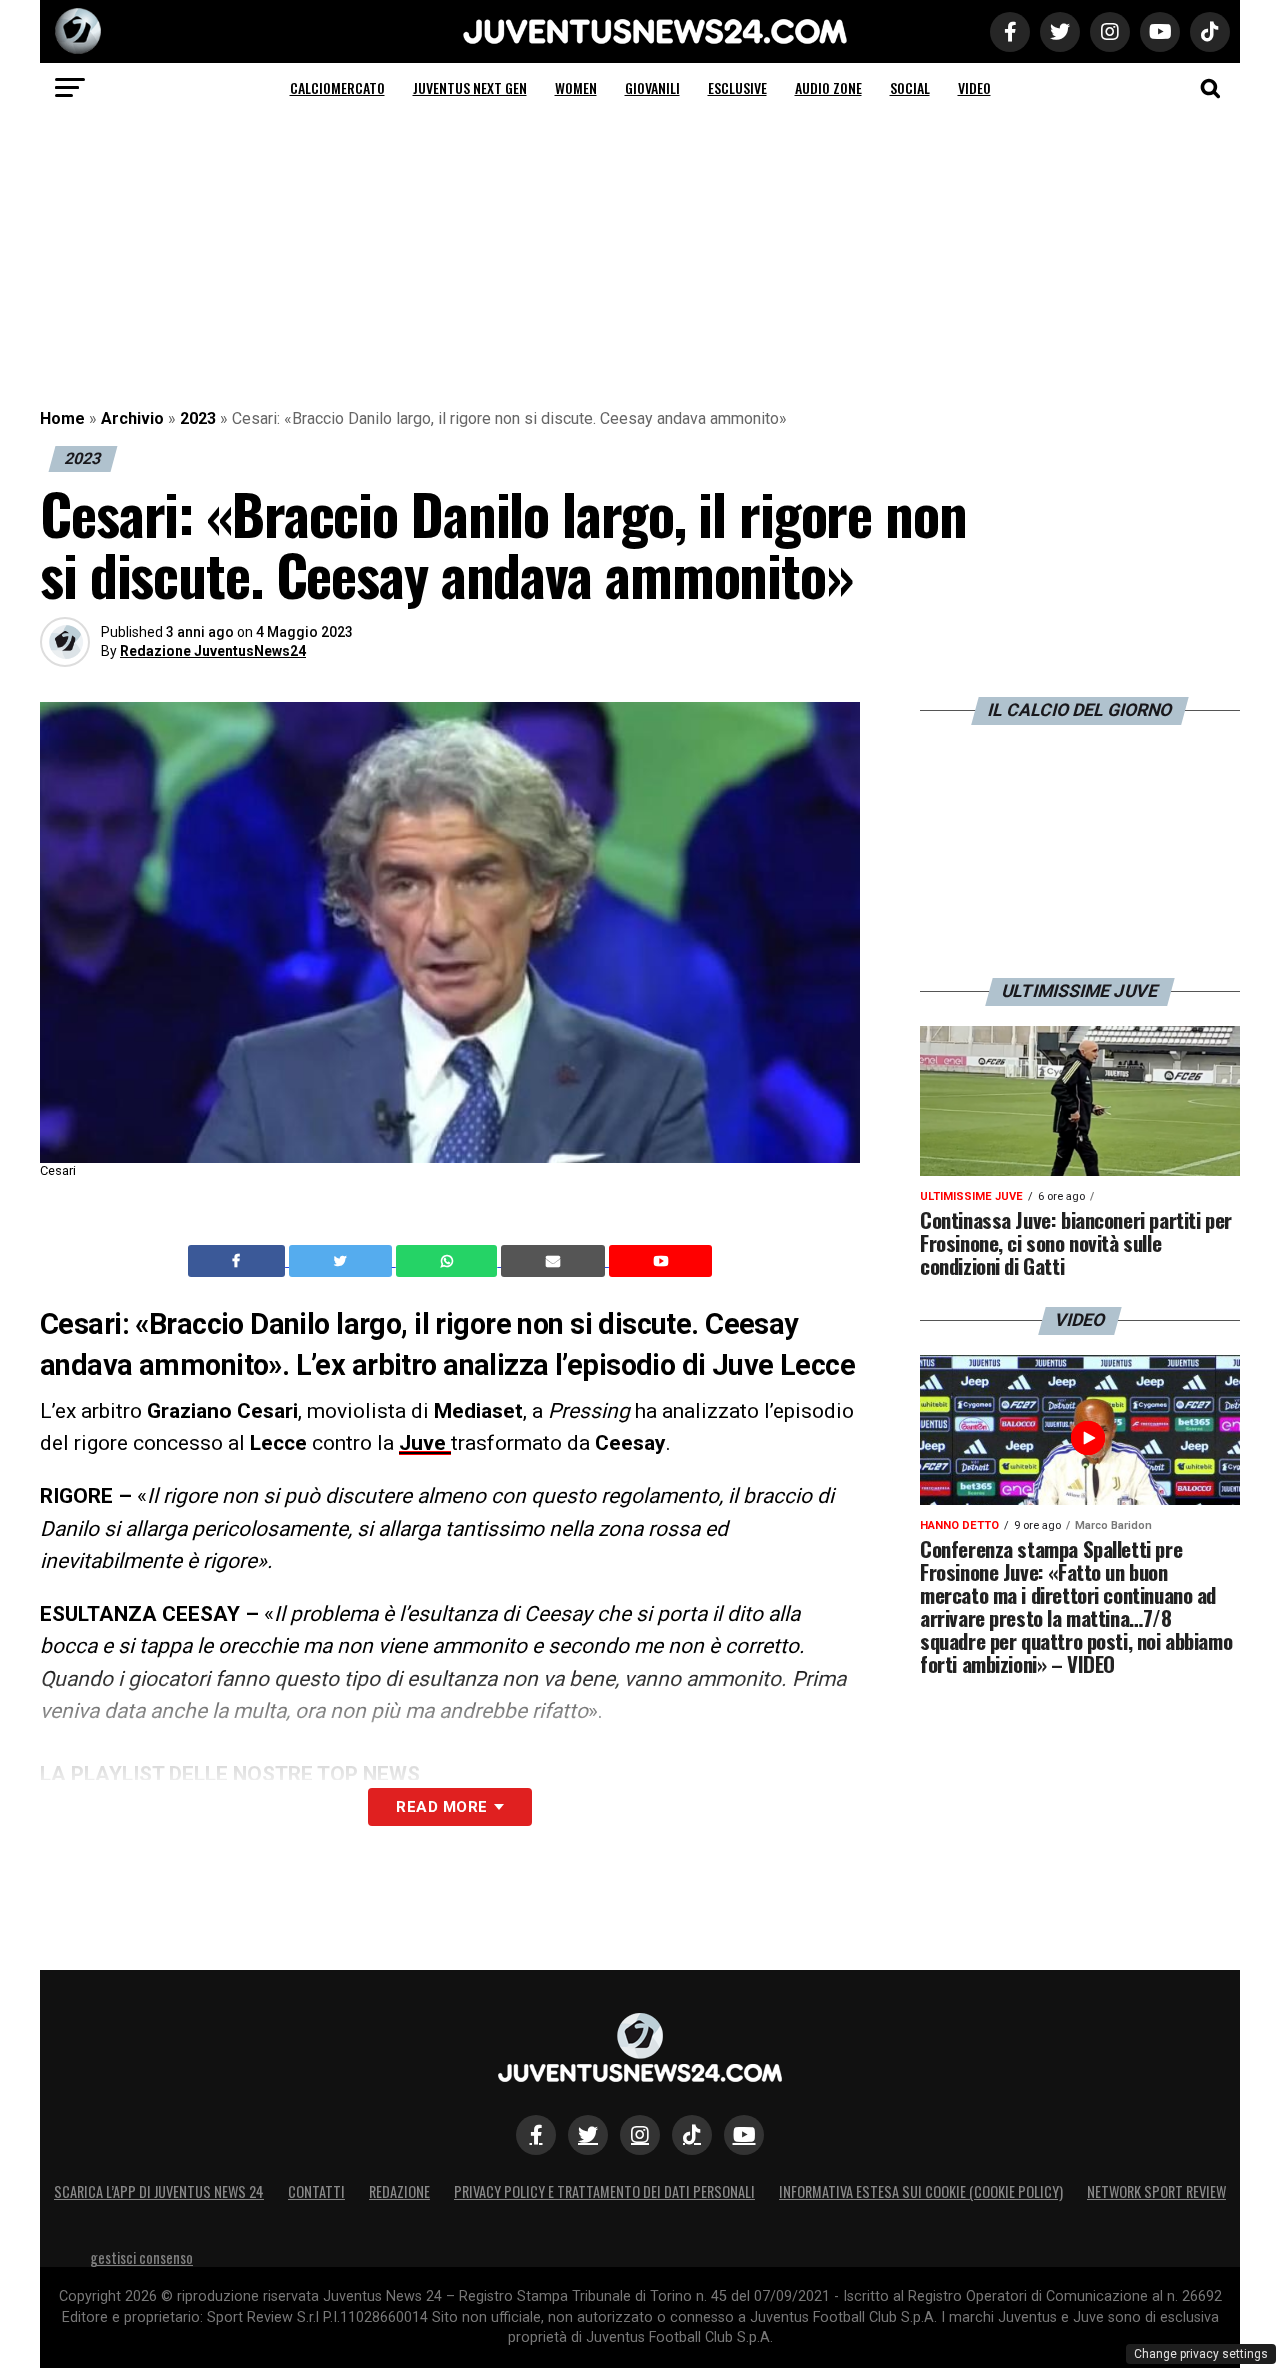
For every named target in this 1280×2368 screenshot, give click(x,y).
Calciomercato (337, 87)
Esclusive (737, 87)
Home (62, 418)
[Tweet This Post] (342, 1261)
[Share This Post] (449, 1261)
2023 (198, 418)
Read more (441, 1807)
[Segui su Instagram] (640, 2135)
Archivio (132, 418)
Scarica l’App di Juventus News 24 (159, 2191)
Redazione (399, 2191)
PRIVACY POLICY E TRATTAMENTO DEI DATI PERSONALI (604, 2191)
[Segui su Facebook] (536, 2135)
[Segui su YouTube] (744, 2135)
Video (974, 87)
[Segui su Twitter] (588, 2135)
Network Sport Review (1156, 2191)
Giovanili (652, 87)
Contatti (316, 2191)
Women (576, 87)
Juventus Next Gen (470, 87)
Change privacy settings (1201, 2354)
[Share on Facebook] (239, 1261)
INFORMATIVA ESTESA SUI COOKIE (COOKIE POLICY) (921, 2191)
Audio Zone (828, 87)
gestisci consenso (141, 2257)
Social (910, 87)
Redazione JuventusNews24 (213, 651)
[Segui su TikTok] (692, 2135)
